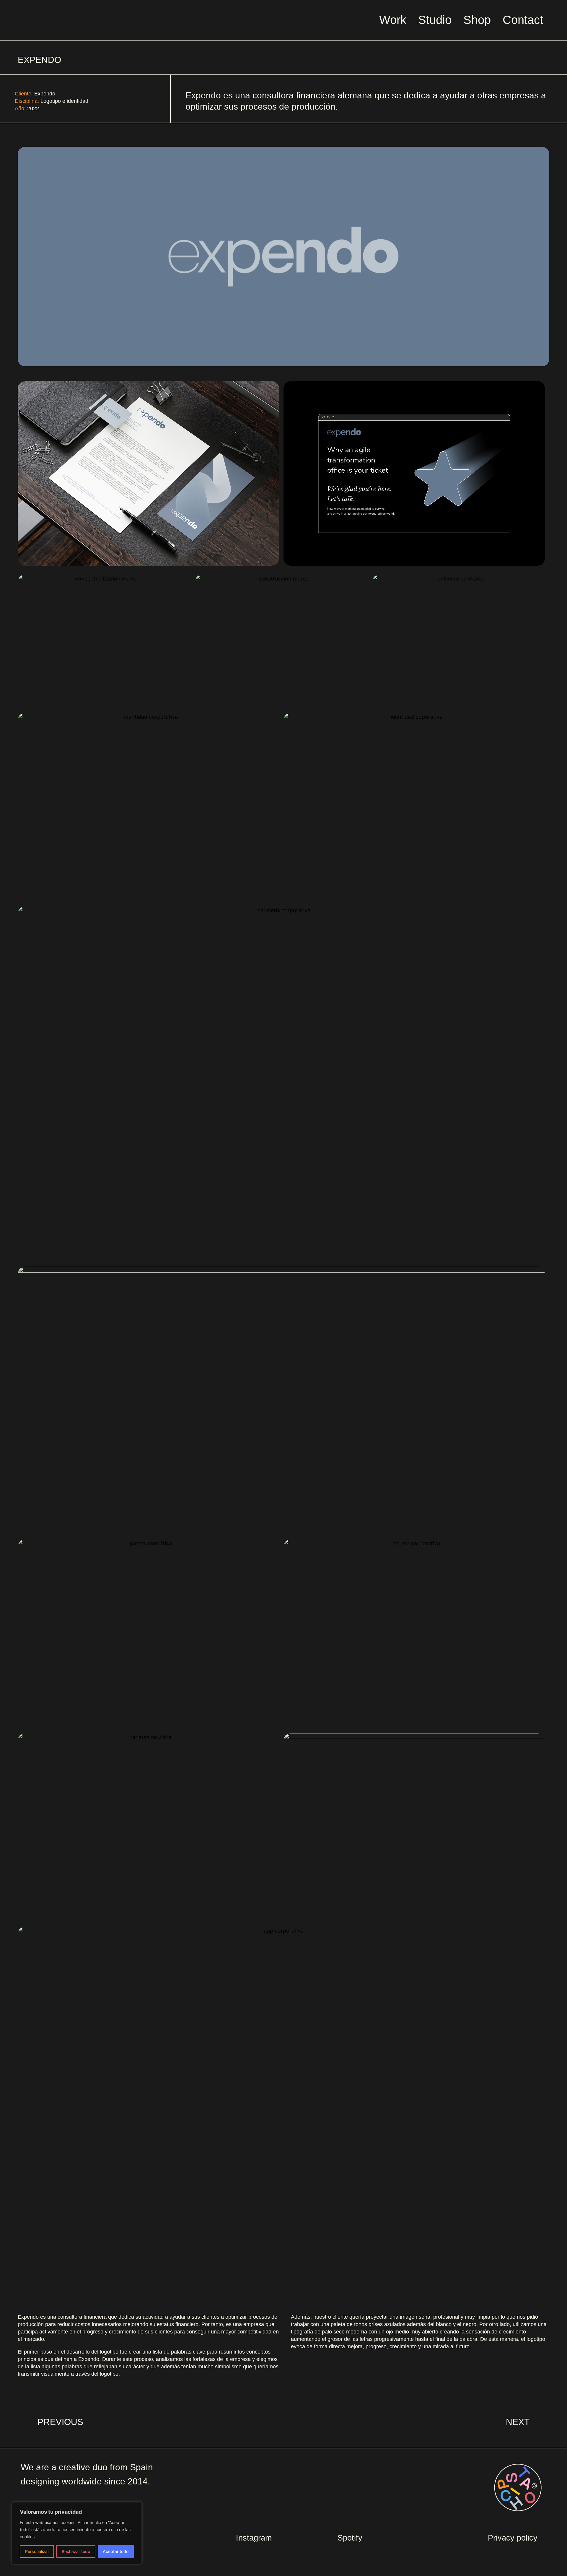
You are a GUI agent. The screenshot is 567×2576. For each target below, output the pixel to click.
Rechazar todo (76, 2551)
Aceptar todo (116, 2551)
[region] (77, 2533)
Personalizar (37, 2551)
